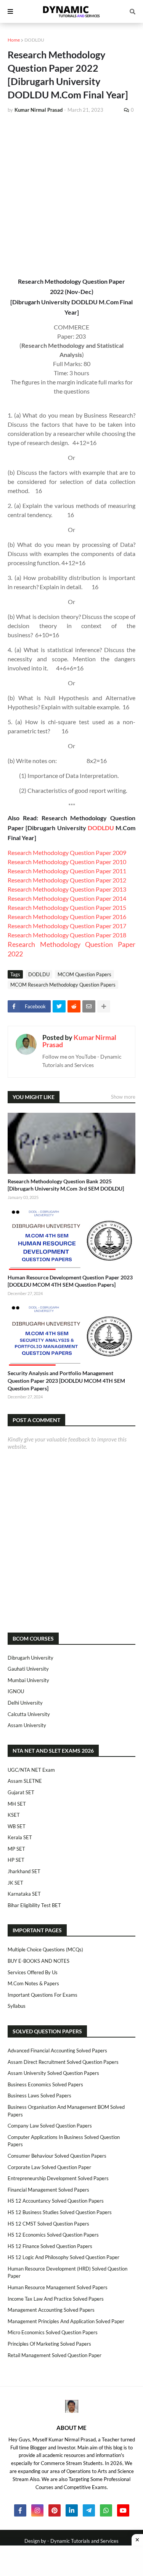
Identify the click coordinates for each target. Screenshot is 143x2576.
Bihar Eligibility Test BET (34, 1905)
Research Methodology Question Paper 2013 (67, 889)
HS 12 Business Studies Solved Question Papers (60, 2212)
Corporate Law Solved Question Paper (49, 2167)
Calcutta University (29, 1714)
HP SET (16, 1860)
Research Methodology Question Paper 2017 (67, 926)
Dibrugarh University (31, 1658)
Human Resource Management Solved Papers (58, 2287)
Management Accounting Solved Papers (51, 2310)
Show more (123, 1097)
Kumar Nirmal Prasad (79, 1041)
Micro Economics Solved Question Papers (53, 2332)
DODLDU (34, 40)
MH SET (17, 1804)
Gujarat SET (21, 1792)
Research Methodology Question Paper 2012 (67, 880)
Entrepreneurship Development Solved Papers (58, 2178)
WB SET (17, 1826)
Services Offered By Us (33, 1972)
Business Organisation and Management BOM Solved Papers (66, 2111)
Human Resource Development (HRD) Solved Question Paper (67, 2272)
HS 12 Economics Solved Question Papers (53, 2235)
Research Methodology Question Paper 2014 (67, 898)
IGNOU (16, 1691)
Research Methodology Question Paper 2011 (67, 871)
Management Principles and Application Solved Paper (66, 2321)
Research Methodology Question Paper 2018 (67, 935)
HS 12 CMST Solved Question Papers (48, 2224)
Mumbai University (28, 1680)
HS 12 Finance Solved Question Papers (50, 2246)
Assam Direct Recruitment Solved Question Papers (63, 2062)
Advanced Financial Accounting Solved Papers (57, 2051)
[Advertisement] (71, 195)
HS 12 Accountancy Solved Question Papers (56, 2201)
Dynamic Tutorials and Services (84, 2541)
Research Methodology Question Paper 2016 (67, 917)
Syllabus (17, 2006)
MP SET (16, 1849)
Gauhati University (28, 1669)
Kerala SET (20, 1837)
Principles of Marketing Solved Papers (49, 2344)
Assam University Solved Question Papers (53, 2073)
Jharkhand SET (24, 1871)
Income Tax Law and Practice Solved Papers (56, 2299)
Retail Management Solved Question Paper (55, 2355)
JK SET (15, 1883)
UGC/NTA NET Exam (31, 1770)
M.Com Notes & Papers (33, 1983)
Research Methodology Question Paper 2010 (67, 862)
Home (14, 40)
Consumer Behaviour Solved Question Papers (57, 2156)
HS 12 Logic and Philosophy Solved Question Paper (63, 2257)
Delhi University (25, 1703)
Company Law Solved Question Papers (50, 2126)
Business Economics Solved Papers (45, 2084)
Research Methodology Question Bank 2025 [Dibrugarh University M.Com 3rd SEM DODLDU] (66, 1185)
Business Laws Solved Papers (39, 2096)
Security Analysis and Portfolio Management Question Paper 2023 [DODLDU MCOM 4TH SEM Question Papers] (66, 1380)
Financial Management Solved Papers (48, 2190)
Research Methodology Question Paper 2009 (67, 853)
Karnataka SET (24, 1894)
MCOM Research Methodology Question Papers (63, 985)
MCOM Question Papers (84, 974)
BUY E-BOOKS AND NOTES (39, 1961)
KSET (14, 1815)
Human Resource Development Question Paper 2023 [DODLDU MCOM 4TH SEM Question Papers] (70, 1281)
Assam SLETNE (25, 1781)
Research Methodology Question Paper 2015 (67, 907)
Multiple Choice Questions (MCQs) (45, 1949)
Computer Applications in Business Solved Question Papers (64, 2141)
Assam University (27, 1725)
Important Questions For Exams (43, 1995)
